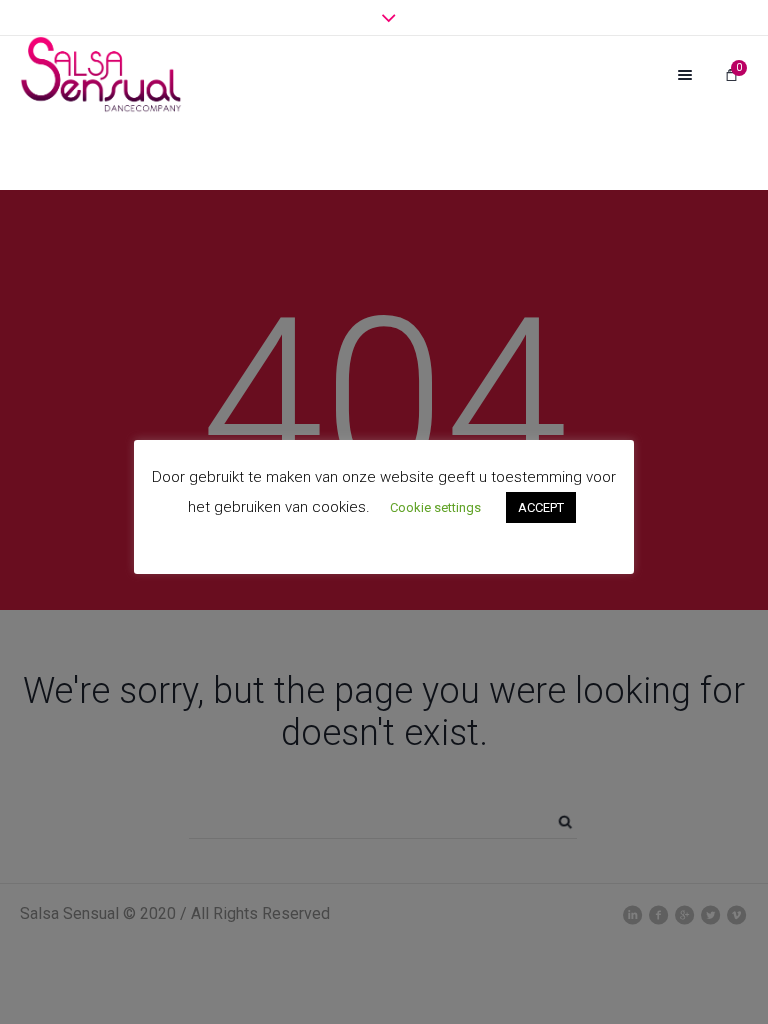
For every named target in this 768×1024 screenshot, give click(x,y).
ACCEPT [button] (541, 507)
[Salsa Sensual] (101, 74)
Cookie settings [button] (435, 507)
